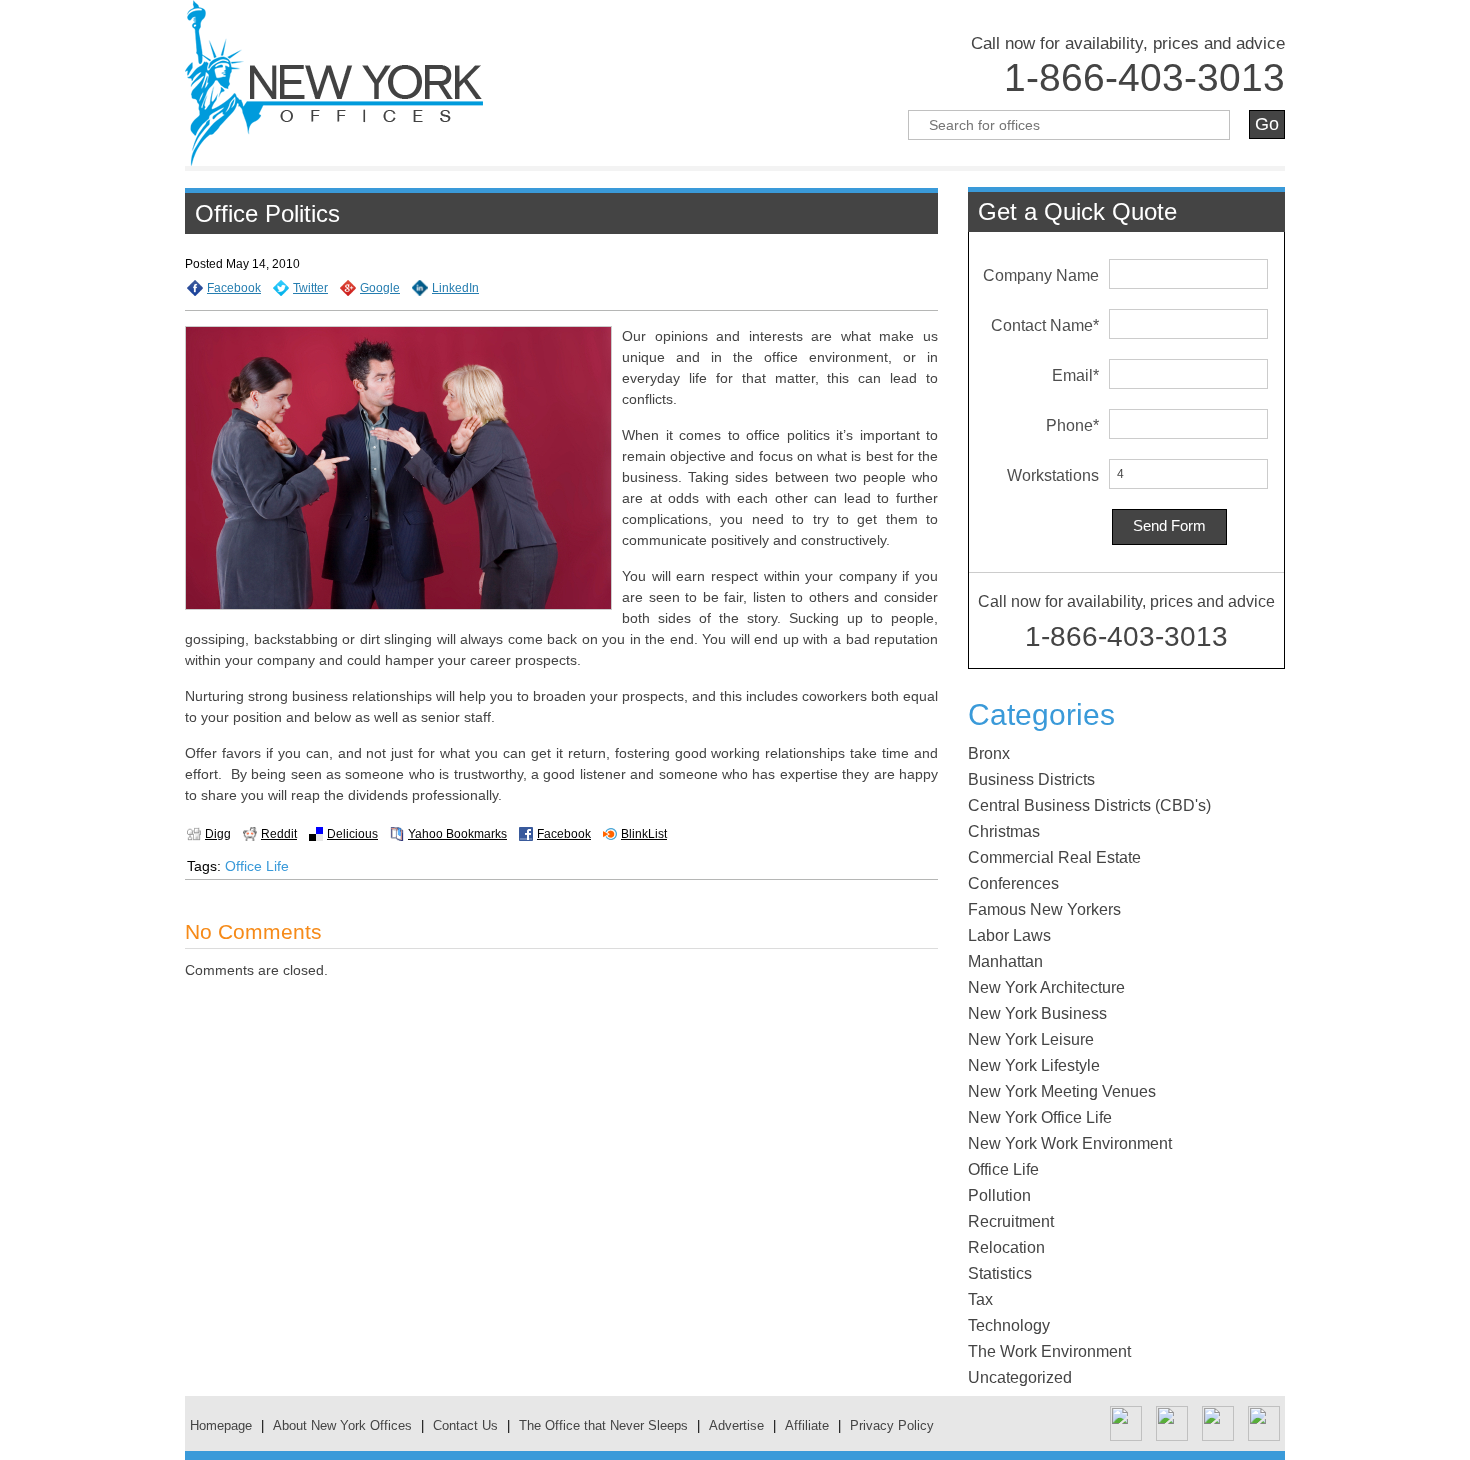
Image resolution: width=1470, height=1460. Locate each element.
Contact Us (465, 1425)
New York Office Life (1040, 1117)
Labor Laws (1009, 935)
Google (380, 288)
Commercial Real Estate (1054, 857)
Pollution (999, 1195)
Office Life (257, 866)
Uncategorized (1020, 1377)
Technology (1009, 1325)
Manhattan (1005, 961)
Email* (1075, 375)
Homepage (221, 1425)
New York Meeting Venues (1062, 1091)
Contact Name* (1045, 325)
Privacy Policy (892, 1425)
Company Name (1041, 275)
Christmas (1004, 831)
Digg (218, 834)
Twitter (310, 288)
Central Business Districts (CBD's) (1089, 805)
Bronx (989, 753)
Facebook (234, 288)
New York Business (1037, 1013)
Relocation (1006, 1247)
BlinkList (644, 834)
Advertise (736, 1425)
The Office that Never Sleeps (603, 1425)
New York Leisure (1031, 1039)
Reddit (279, 834)
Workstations (1053, 475)
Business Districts (1031, 779)
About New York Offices (342, 1425)
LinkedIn (455, 288)
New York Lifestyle (1034, 1065)
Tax (980, 1299)
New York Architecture (1046, 987)
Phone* (1072, 425)
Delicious (352, 834)
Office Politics (267, 213)
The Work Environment (1049, 1351)
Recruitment (1011, 1221)
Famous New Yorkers (1044, 909)
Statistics (1000, 1273)
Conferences (1013, 883)
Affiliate (807, 1425)
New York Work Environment (1070, 1143)
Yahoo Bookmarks (457, 834)
